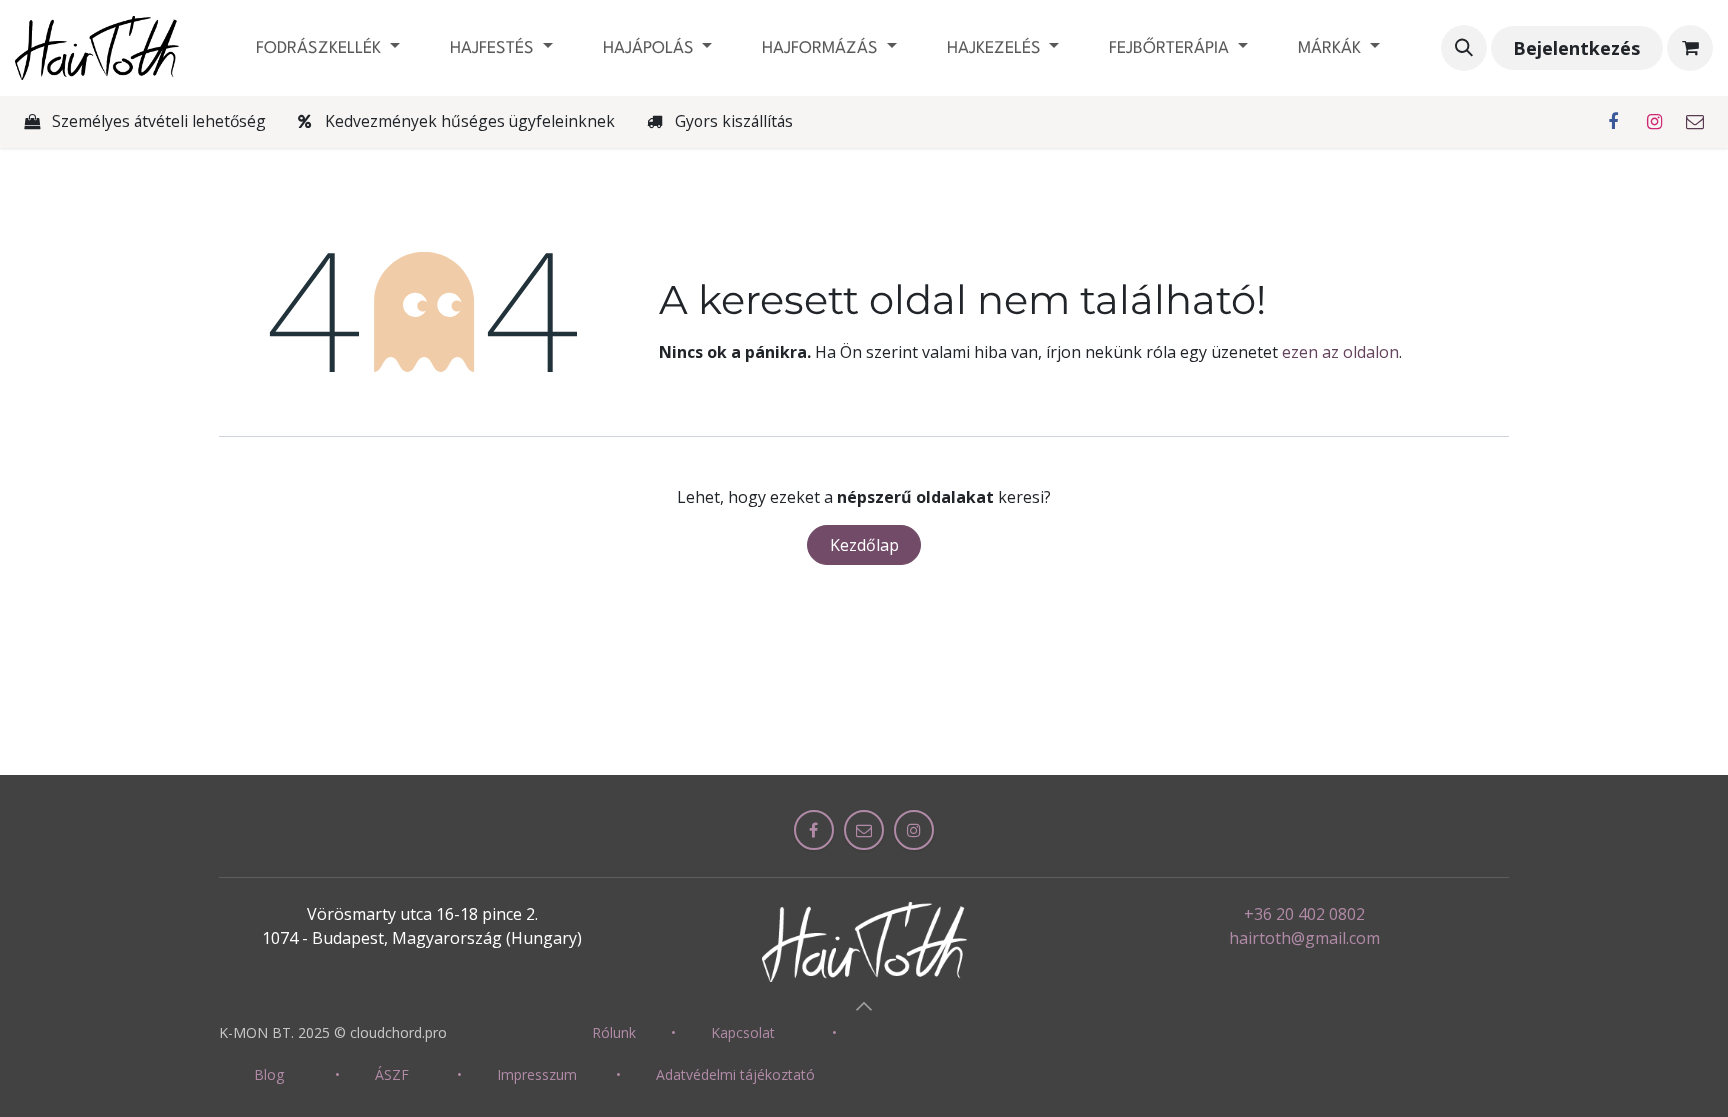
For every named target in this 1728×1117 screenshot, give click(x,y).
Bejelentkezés (1576, 48)
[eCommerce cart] (1690, 48)
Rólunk (614, 1032)
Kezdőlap (864, 545)
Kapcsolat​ (743, 1032)
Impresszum (537, 1074)
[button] (1464, 48)
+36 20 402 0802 (1304, 914)
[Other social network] (1695, 122)
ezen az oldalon (1340, 352)
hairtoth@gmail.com (1304, 938)
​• (673, 1032)
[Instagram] (1654, 122)
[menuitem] (328, 48)
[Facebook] (1613, 122)
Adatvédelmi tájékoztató (735, 1074)
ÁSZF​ (392, 1074)
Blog (269, 1074)
